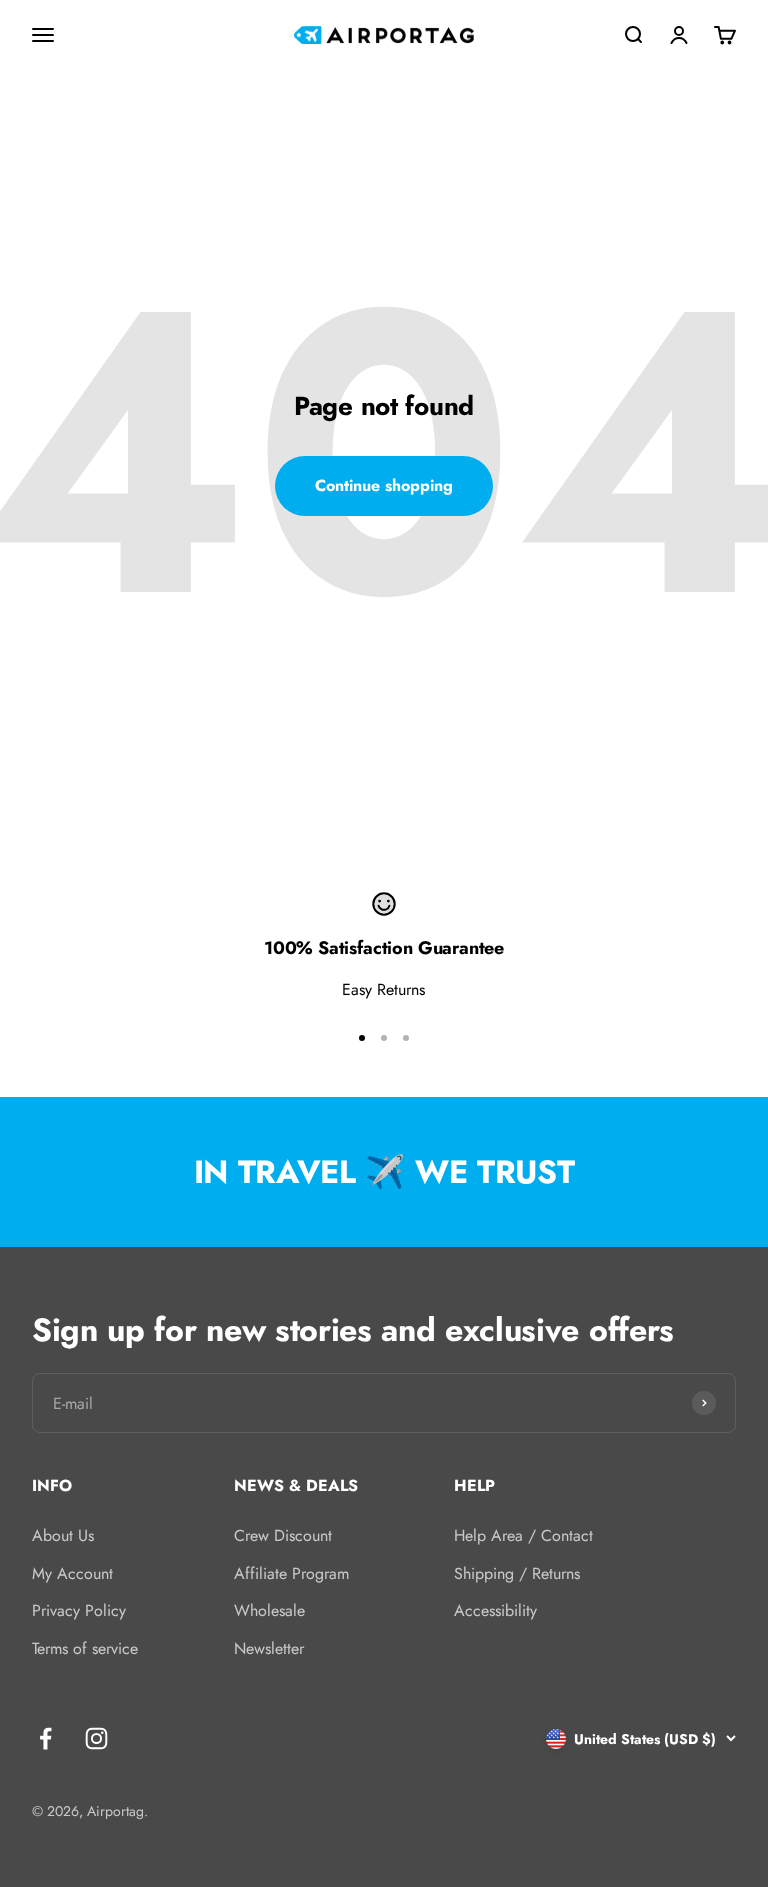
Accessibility (495, 1610)
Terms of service (85, 1648)
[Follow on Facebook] (45, 1738)
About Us (63, 1535)
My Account (72, 1573)
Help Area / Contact (523, 1535)
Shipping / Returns (517, 1573)
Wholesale (269, 1610)
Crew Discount (283, 1535)
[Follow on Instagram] (96, 1738)
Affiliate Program (291, 1573)
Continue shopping (384, 485)
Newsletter (269, 1648)
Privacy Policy (79, 1610)
